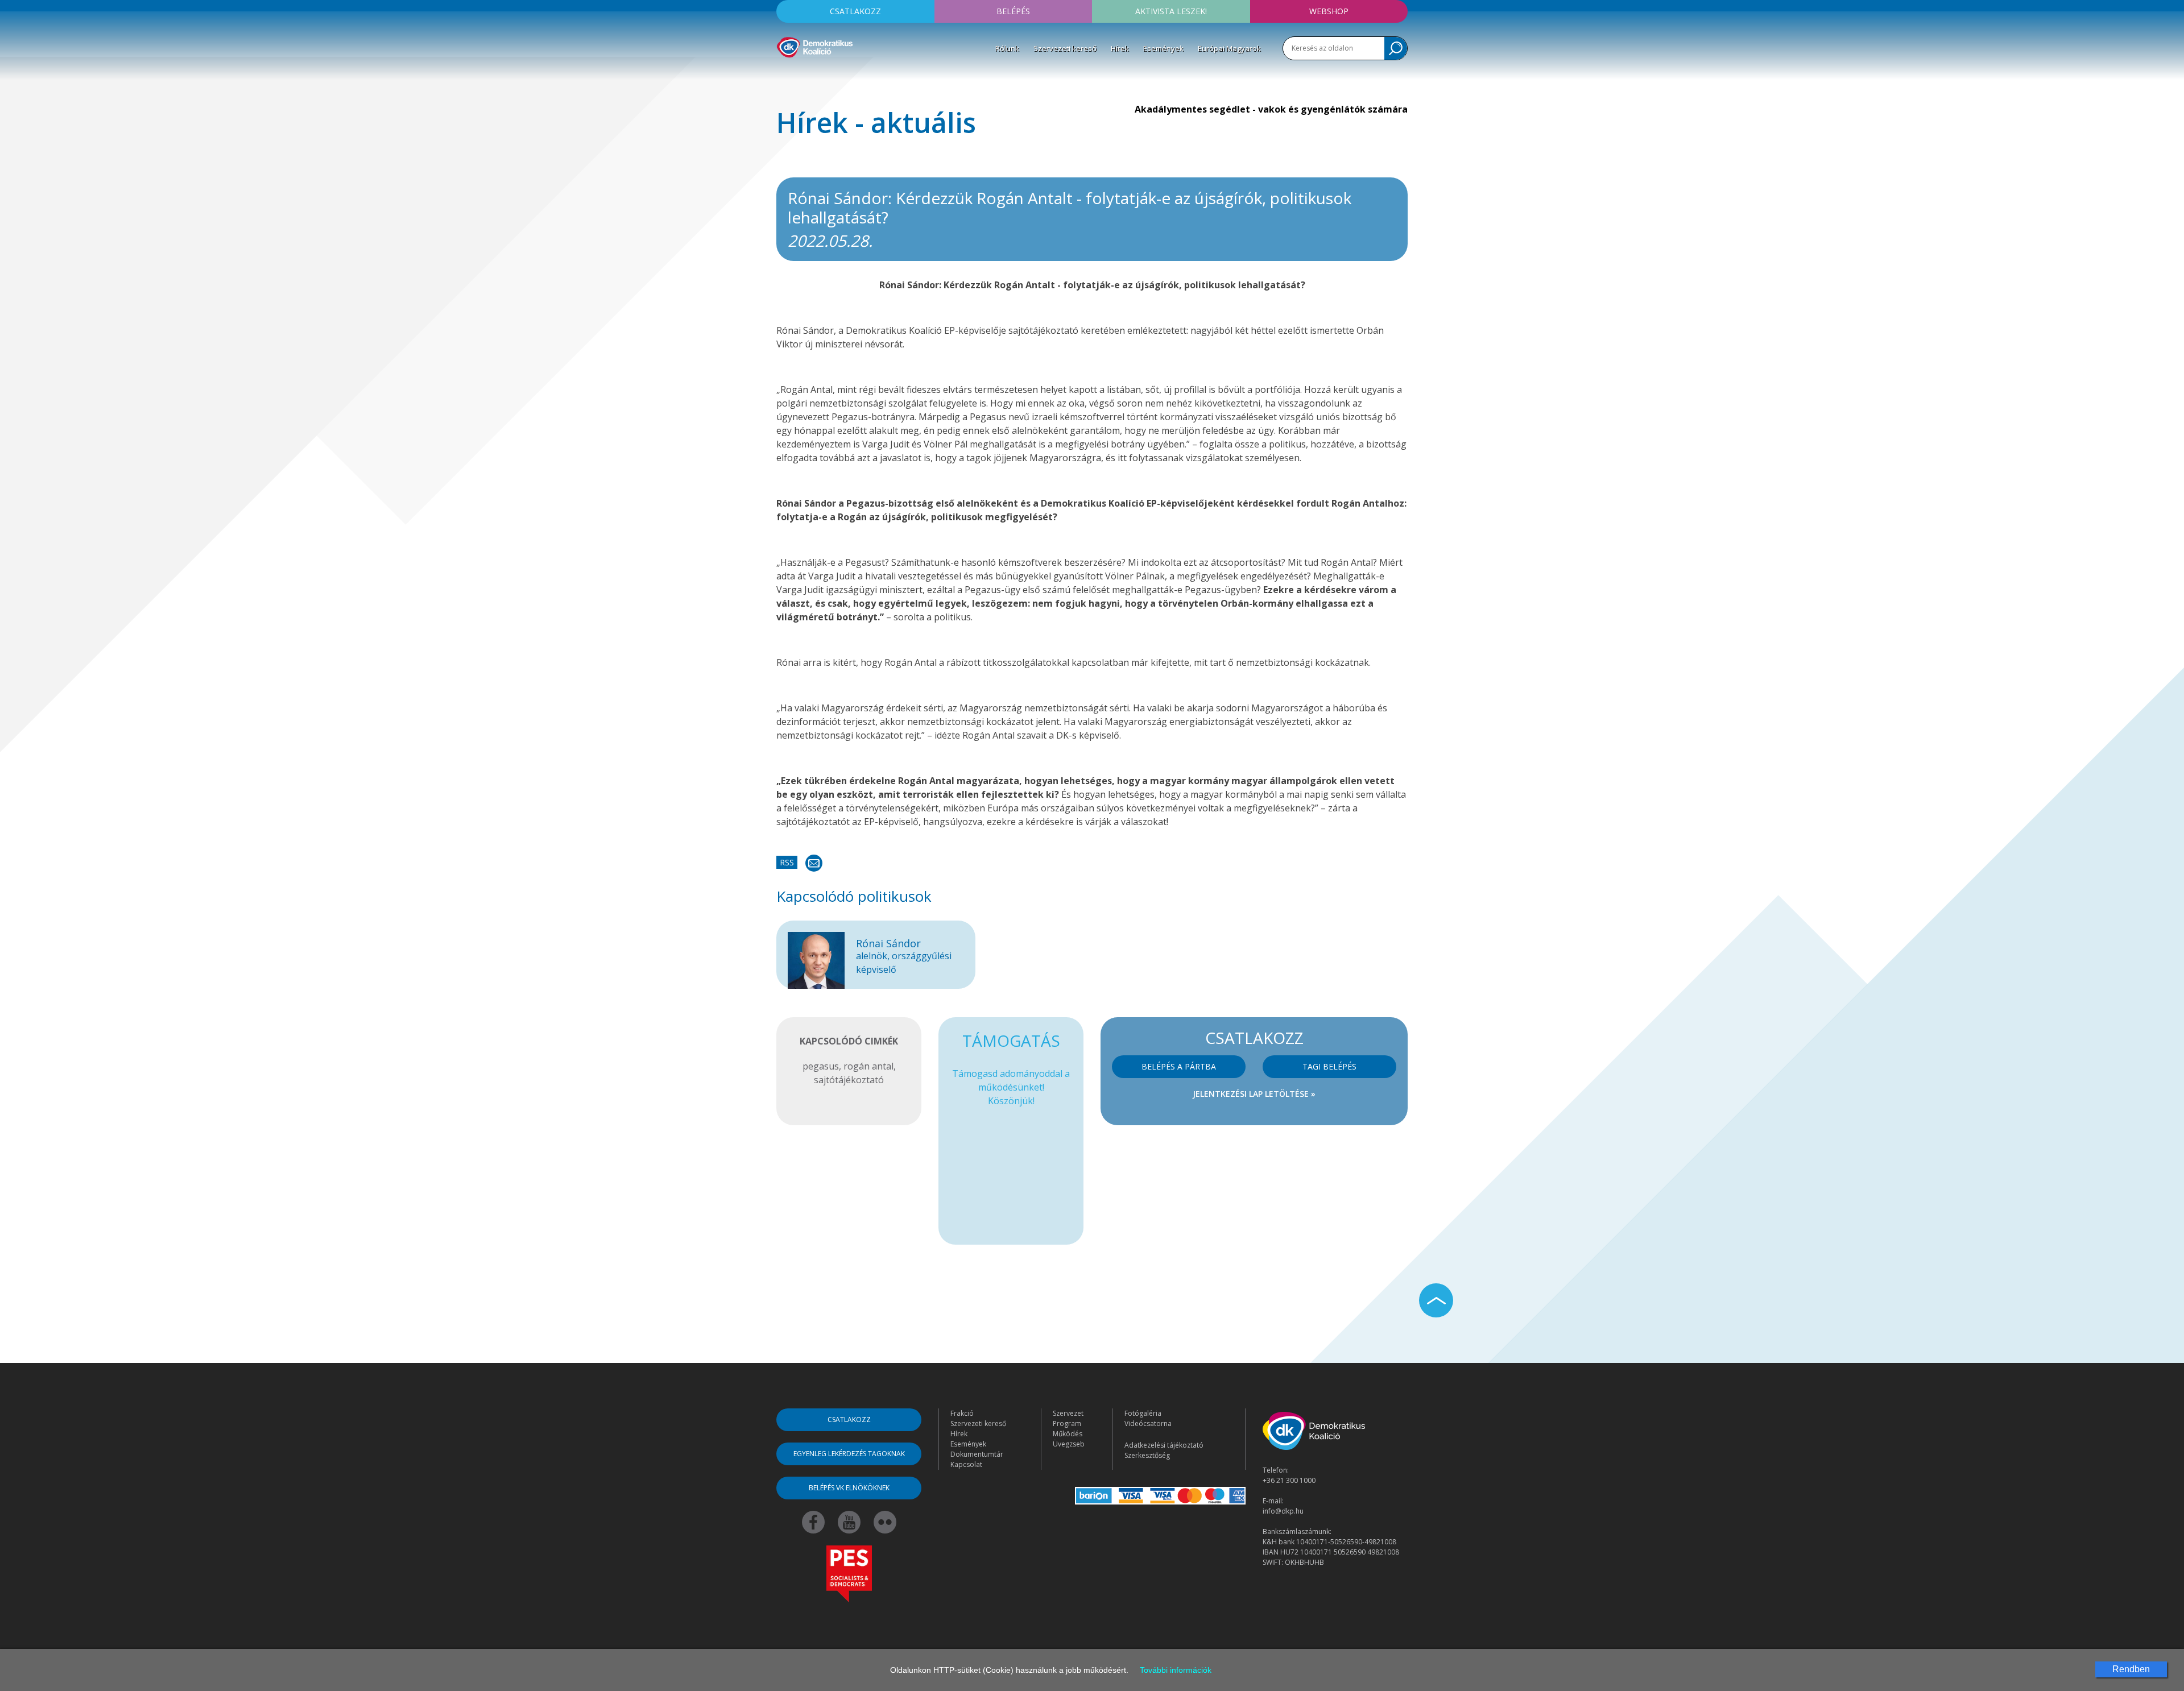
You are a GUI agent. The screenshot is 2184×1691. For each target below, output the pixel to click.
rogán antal (868, 1066)
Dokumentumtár (977, 1454)
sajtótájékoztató (849, 1080)
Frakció (962, 1413)
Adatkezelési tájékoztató (1164, 1445)
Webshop (1329, 11)
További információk (1176, 1670)
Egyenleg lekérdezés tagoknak (849, 1454)
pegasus (821, 1066)
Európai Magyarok (1229, 48)
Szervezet (1068, 1413)
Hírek (1120, 48)
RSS (787, 862)
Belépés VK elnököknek (849, 1488)
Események (1163, 48)
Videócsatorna (1148, 1423)
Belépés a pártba (1179, 1066)
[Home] (815, 45)
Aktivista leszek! (1171, 11)
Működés (1068, 1434)
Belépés (1013, 11)
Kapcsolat (966, 1464)
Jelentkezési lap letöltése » (1254, 1094)
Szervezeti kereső (1065, 48)
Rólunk (1007, 48)
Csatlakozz (855, 11)
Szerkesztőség (1147, 1455)
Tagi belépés (1329, 1066)
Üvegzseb (1069, 1444)
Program (1067, 1423)
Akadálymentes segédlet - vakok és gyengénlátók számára (1271, 109)
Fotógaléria (1143, 1413)
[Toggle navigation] (784, 74)
